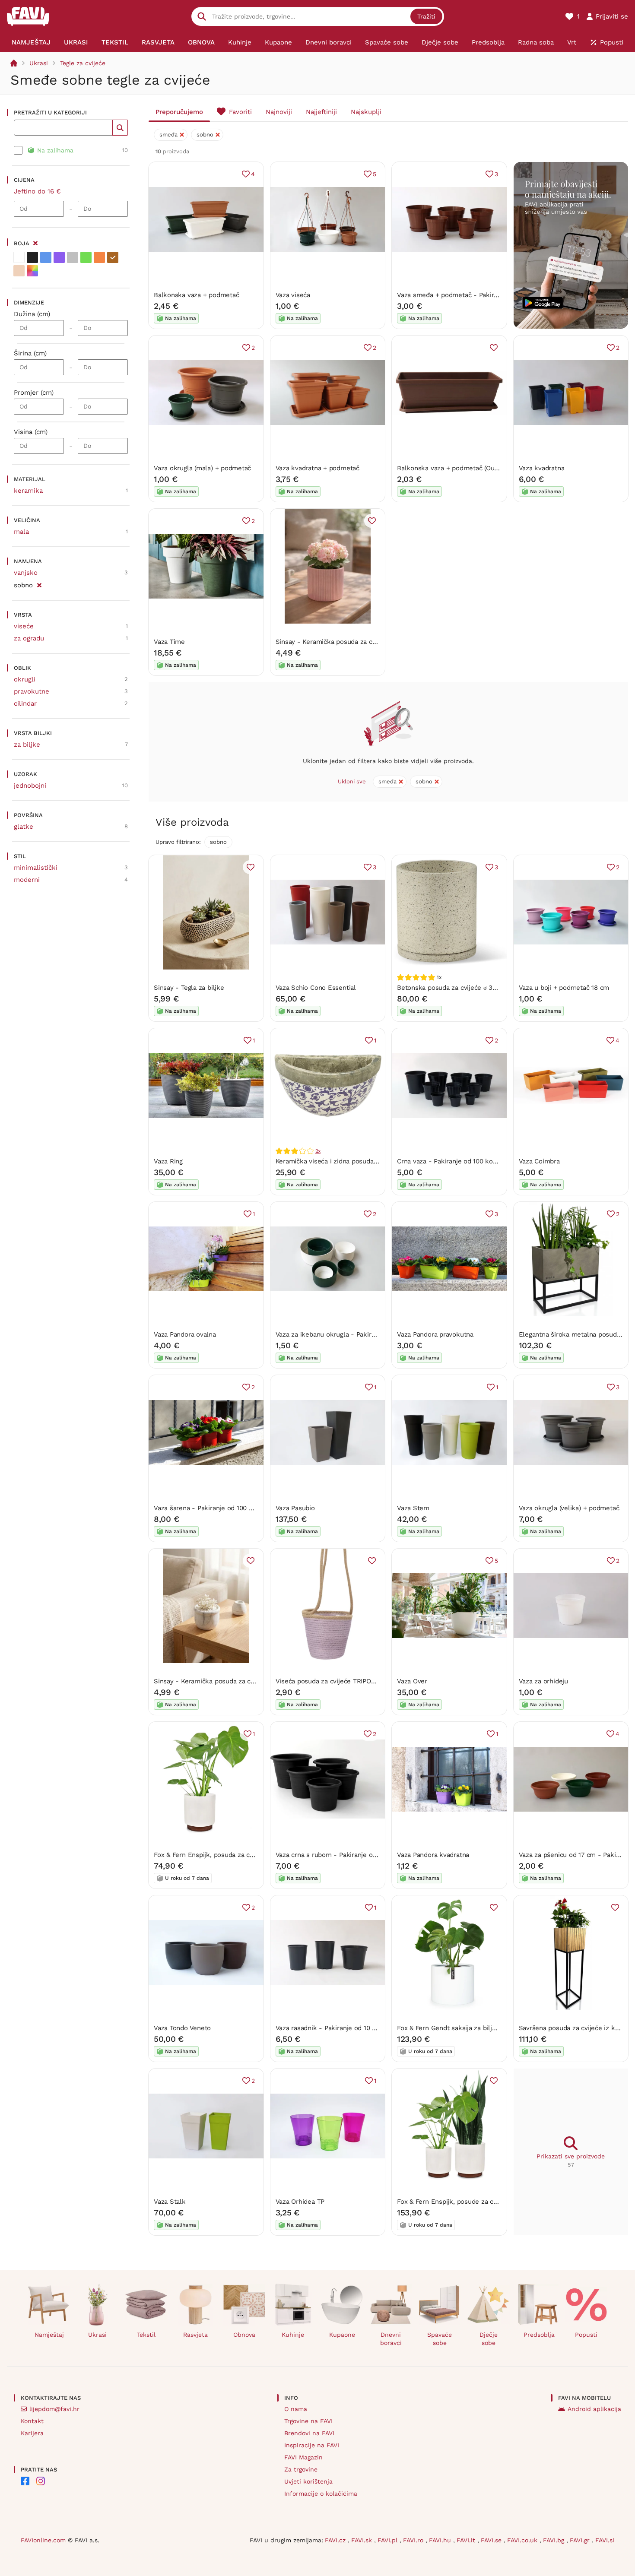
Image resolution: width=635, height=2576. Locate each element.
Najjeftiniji (321, 112)
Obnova (244, 2335)
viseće (24, 626)
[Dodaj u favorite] (494, 348)
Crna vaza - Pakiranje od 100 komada (453, 1161)
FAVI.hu (441, 2540)
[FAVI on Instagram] (41, 2481)
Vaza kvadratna (542, 468)
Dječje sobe (489, 2339)
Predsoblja (539, 2335)
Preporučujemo (179, 112)
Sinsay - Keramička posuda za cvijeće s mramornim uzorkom (247, 1681)
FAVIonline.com (43, 2540)
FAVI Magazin (303, 2457)
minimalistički (36, 868)
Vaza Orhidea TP (300, 2202)
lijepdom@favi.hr (54, 2409)
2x (318, 1151)
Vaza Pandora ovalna (185, 1334)
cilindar (25, 703)
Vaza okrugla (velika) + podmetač (569, 1508)
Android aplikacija (594, 2409)
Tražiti (426, 16)
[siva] (73, 257)
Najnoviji (279, 112)
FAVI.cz (336, 2540)
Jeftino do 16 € (37, 191)
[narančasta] (99, 257)
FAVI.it (467, 2540)
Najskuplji (366, 112)
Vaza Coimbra (539, 1161)
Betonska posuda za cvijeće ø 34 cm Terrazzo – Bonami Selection (497, 988)
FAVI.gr (581, 2540)
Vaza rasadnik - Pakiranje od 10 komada (336, 2028)
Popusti (586, 2335)
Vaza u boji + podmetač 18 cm (564, 988)
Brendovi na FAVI (309, 2433)
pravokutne (32, 691)
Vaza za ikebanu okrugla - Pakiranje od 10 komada (352, 1334)
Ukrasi (39, 63)
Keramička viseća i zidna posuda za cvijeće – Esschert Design (370, 1161)
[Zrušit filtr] (39, 584)
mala (21, 532)
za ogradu (29, 638)
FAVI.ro (414, 2540)
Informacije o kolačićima (321, 2494)
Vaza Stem (413, 1508)
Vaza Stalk (170, 2202)
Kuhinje (293, 2335)
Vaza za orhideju (543, 1681)
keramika (28, 491)
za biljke (27, 745)
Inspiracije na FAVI (312, 2445)
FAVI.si (605, 2540)
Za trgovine (301, 2469)
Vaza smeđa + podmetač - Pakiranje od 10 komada (474, 295)
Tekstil (146, 2335)
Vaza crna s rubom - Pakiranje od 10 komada (343, 1855)
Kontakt (32, 2421)
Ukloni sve (352, 781)
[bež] (19, 271)
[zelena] (86, 257)
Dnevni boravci (391, 2339)
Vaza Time (169, 642)
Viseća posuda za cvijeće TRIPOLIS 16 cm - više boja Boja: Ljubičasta (380, 1681)
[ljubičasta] (59, 257)
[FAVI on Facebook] (25, 2481)
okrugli (25, 679)
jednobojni (30, 786)
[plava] (46, 257)
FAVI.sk (363, 2540)
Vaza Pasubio (295, 1508)
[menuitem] (31, 42)
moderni (27, 880)
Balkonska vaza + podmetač (196, 295)
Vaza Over (412, 1681)
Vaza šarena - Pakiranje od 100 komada (213, 1508)
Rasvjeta (195, 2335)
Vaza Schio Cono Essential (316, 988)
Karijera (32, 2433)
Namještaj (49, 2335)
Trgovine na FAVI (308, 2421)
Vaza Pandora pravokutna (435, 1334)
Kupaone (342, 2335)
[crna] (32, 257)
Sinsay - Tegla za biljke (189, 988)
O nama (296, 2409)
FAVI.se (492, 2540)
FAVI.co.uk (523, 2540)
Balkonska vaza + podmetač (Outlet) (452, 468)
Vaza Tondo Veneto (182, 2028)
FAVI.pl (389, 2540)
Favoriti (240, 112)
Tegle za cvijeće (83, 63)
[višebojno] (32, 271)
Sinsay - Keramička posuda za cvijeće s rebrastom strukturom (371, 642)
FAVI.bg (555, 2540)
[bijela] (19, 257)
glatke (24, 827)
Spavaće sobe (440, 2339)
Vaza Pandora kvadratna (433, 1855)
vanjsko (26, 573)
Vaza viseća (293, 295)
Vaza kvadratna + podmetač (317, 468)
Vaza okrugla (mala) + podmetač (202, 468)
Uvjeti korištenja (308, 2481)
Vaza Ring (168, 1161)
